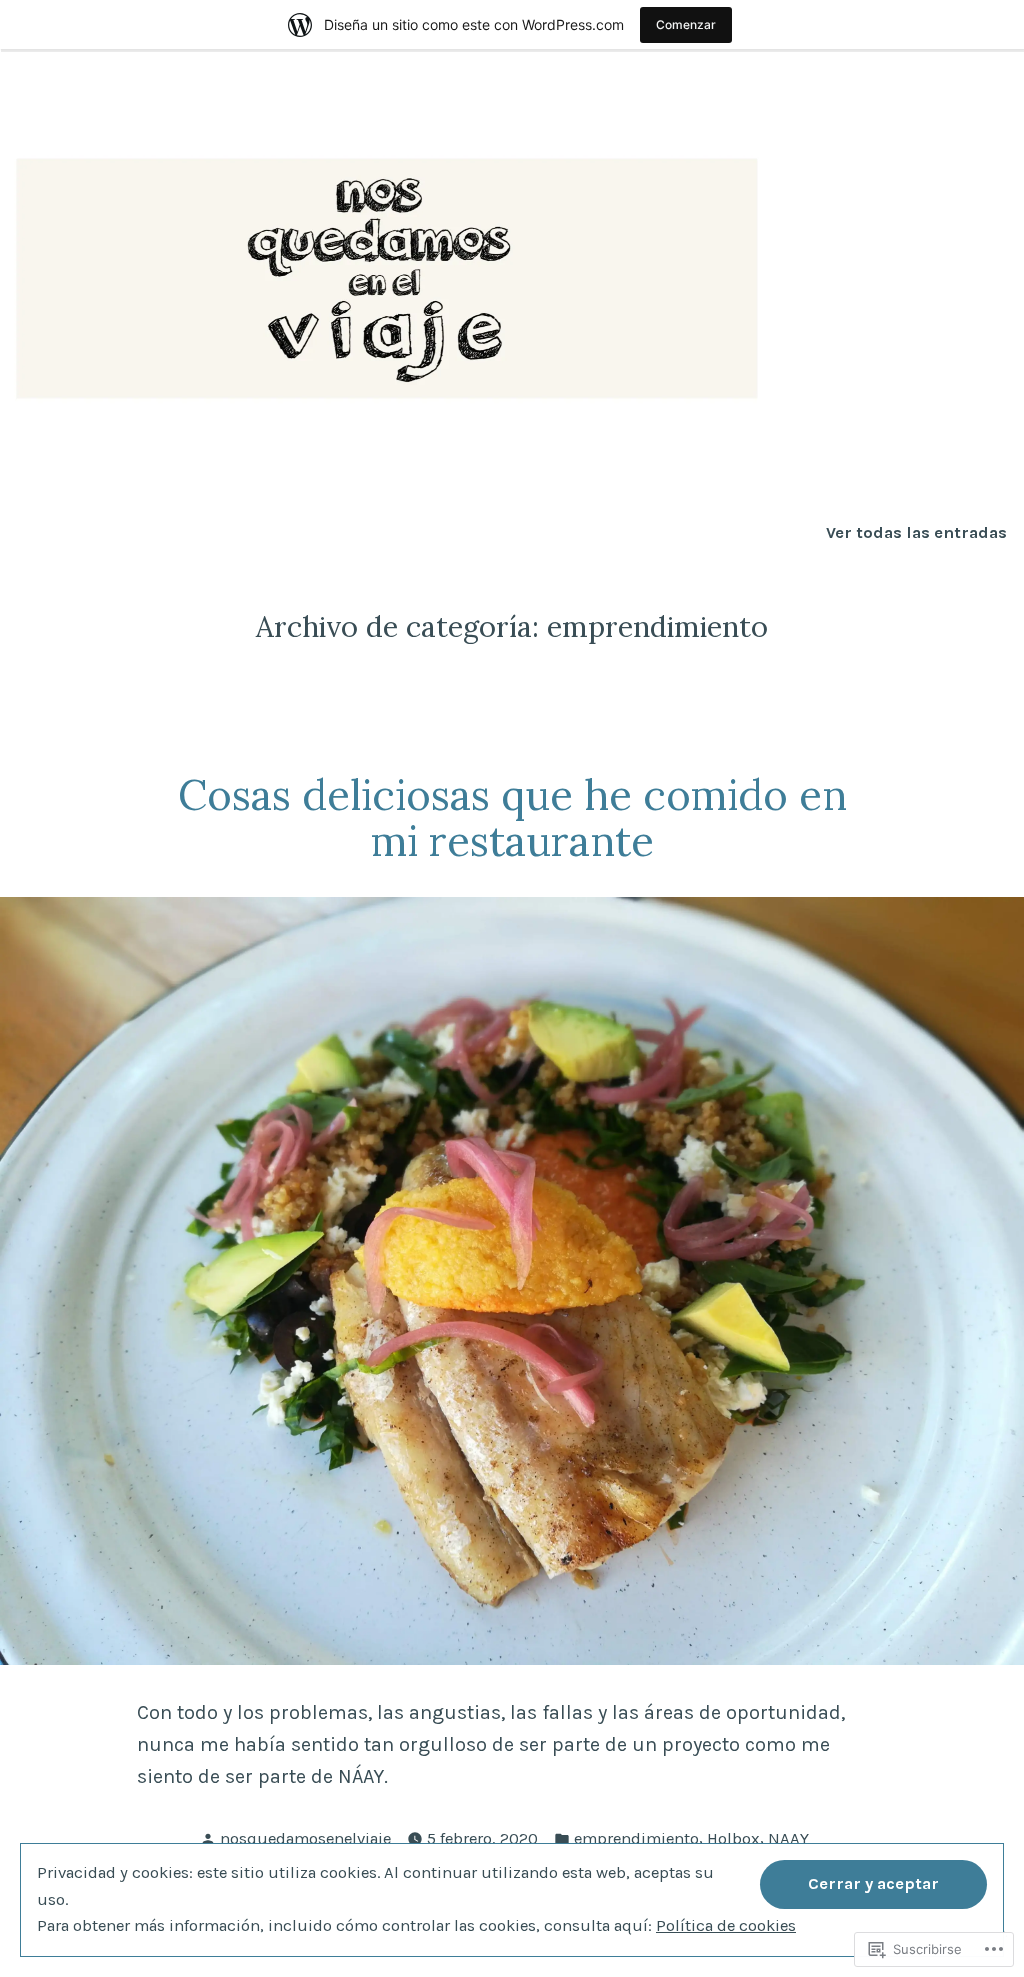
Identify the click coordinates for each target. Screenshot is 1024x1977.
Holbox (733, 1838)
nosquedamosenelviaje (305, 1838)
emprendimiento (636, 1838)
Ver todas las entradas (916, 533)
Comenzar (686, 24)
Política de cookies (726, 1925)
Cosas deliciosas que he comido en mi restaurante (512, 818)
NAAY (788, 1838)
